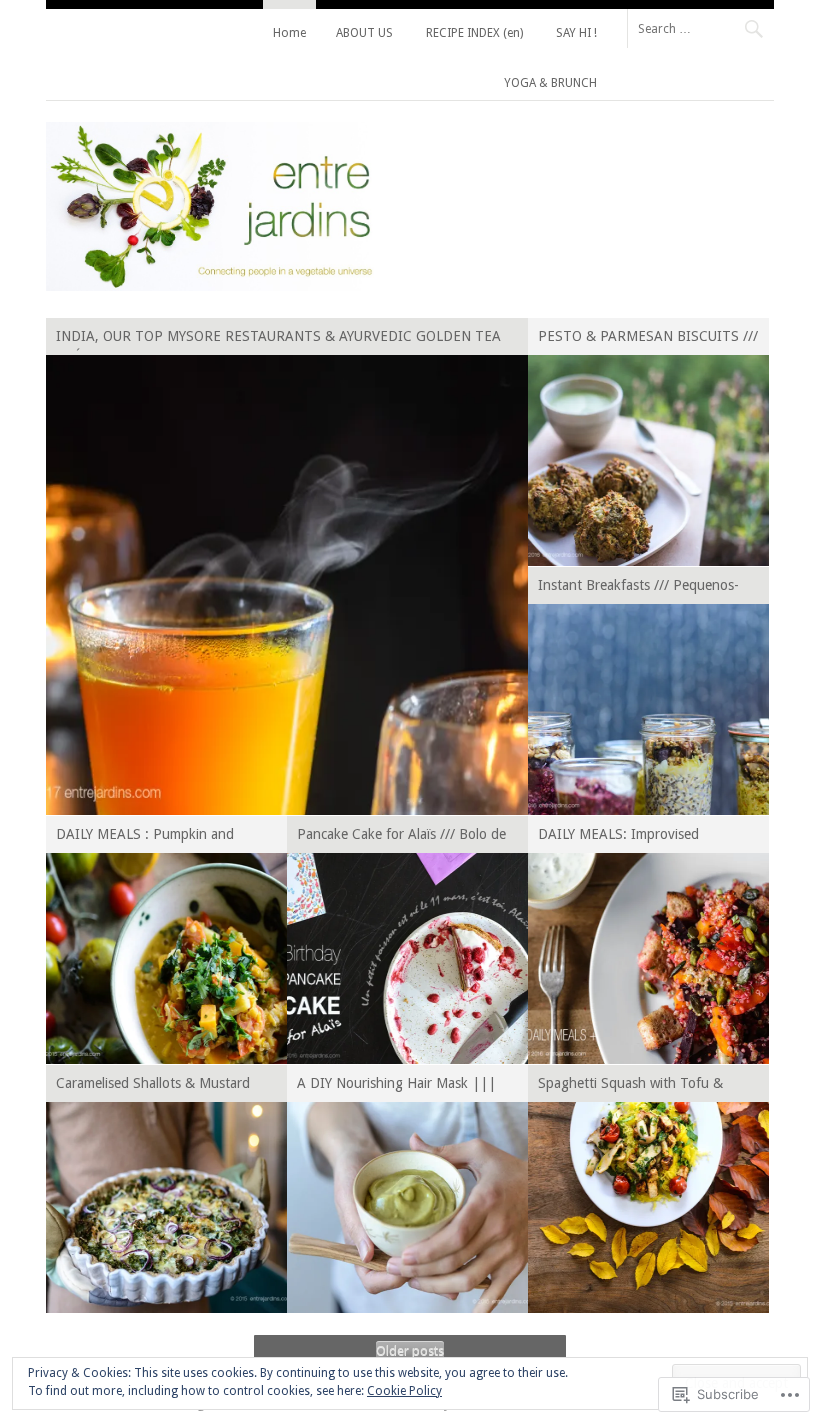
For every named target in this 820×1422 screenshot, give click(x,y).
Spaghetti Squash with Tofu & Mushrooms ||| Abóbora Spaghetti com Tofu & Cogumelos (648, 1086)
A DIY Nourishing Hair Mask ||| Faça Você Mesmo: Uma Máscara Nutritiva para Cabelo (396, 1086)
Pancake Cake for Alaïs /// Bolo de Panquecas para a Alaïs (401, 837)
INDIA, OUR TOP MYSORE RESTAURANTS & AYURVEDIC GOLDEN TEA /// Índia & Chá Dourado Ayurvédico (278, 339)
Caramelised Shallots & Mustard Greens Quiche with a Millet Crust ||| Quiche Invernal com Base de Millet (158, 1086)
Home (289, 33)
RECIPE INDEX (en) (474, 33)
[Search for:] (700, 28)
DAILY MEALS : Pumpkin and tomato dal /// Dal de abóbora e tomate (147, 837)
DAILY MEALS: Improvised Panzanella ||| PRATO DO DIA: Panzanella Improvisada (637, 837)
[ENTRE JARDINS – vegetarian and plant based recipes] (210, 286)
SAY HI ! (576, 33)
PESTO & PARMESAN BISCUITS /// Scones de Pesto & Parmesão (648, 339)
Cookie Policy (404, 1391)
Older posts (410, 1350)
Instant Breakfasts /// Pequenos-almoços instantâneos (638, 588)
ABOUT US (364, 33)
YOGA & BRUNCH (550, 83)
